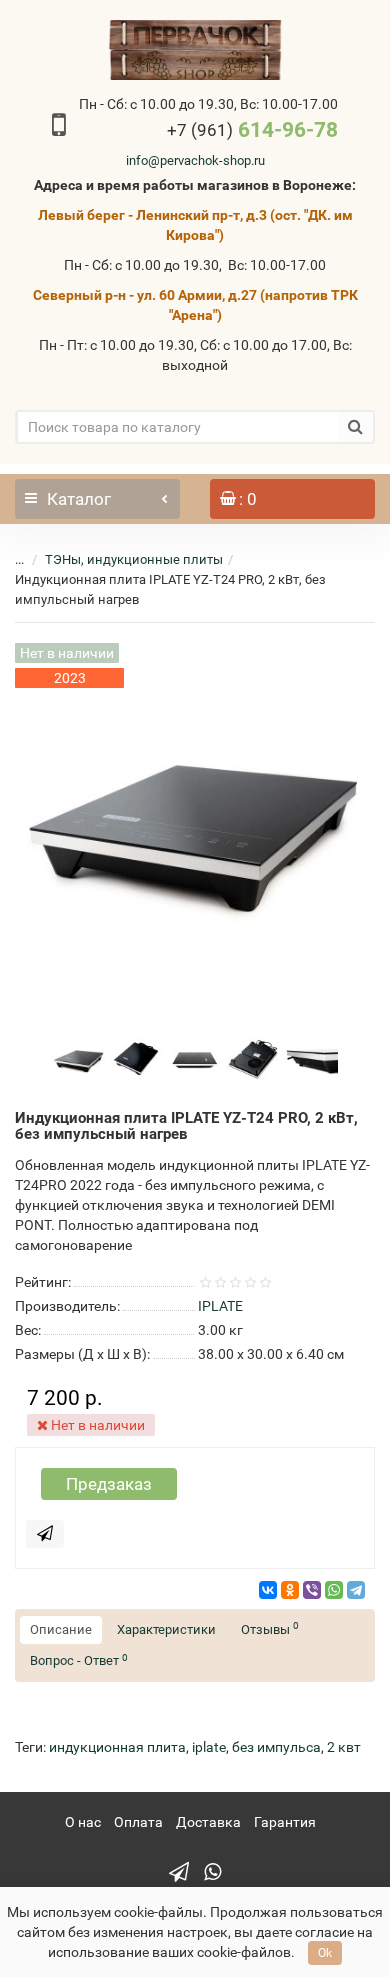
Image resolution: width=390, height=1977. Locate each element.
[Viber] (312, 1590)
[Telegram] (356, 1590)
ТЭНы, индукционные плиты (134, 559)
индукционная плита (117, 1747)
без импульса (276, 1747)
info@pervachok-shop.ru (195, 160)
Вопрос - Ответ (79, 1660)
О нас (83, 1822)
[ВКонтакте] (268, 1590)
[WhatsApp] (334, 1590)
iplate (209, 1747)
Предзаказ (109, 1484)
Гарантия (285, 1822)
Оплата (138, 1822)
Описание (61, 1629)
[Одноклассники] (290, 1590)
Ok (325, 1953)
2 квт (344, 1747)
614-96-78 (252, 130)
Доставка (208, 1822)
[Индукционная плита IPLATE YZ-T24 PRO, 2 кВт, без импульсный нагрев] (79, 1058)
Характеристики (166, 1629)
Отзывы (270, 1628)
